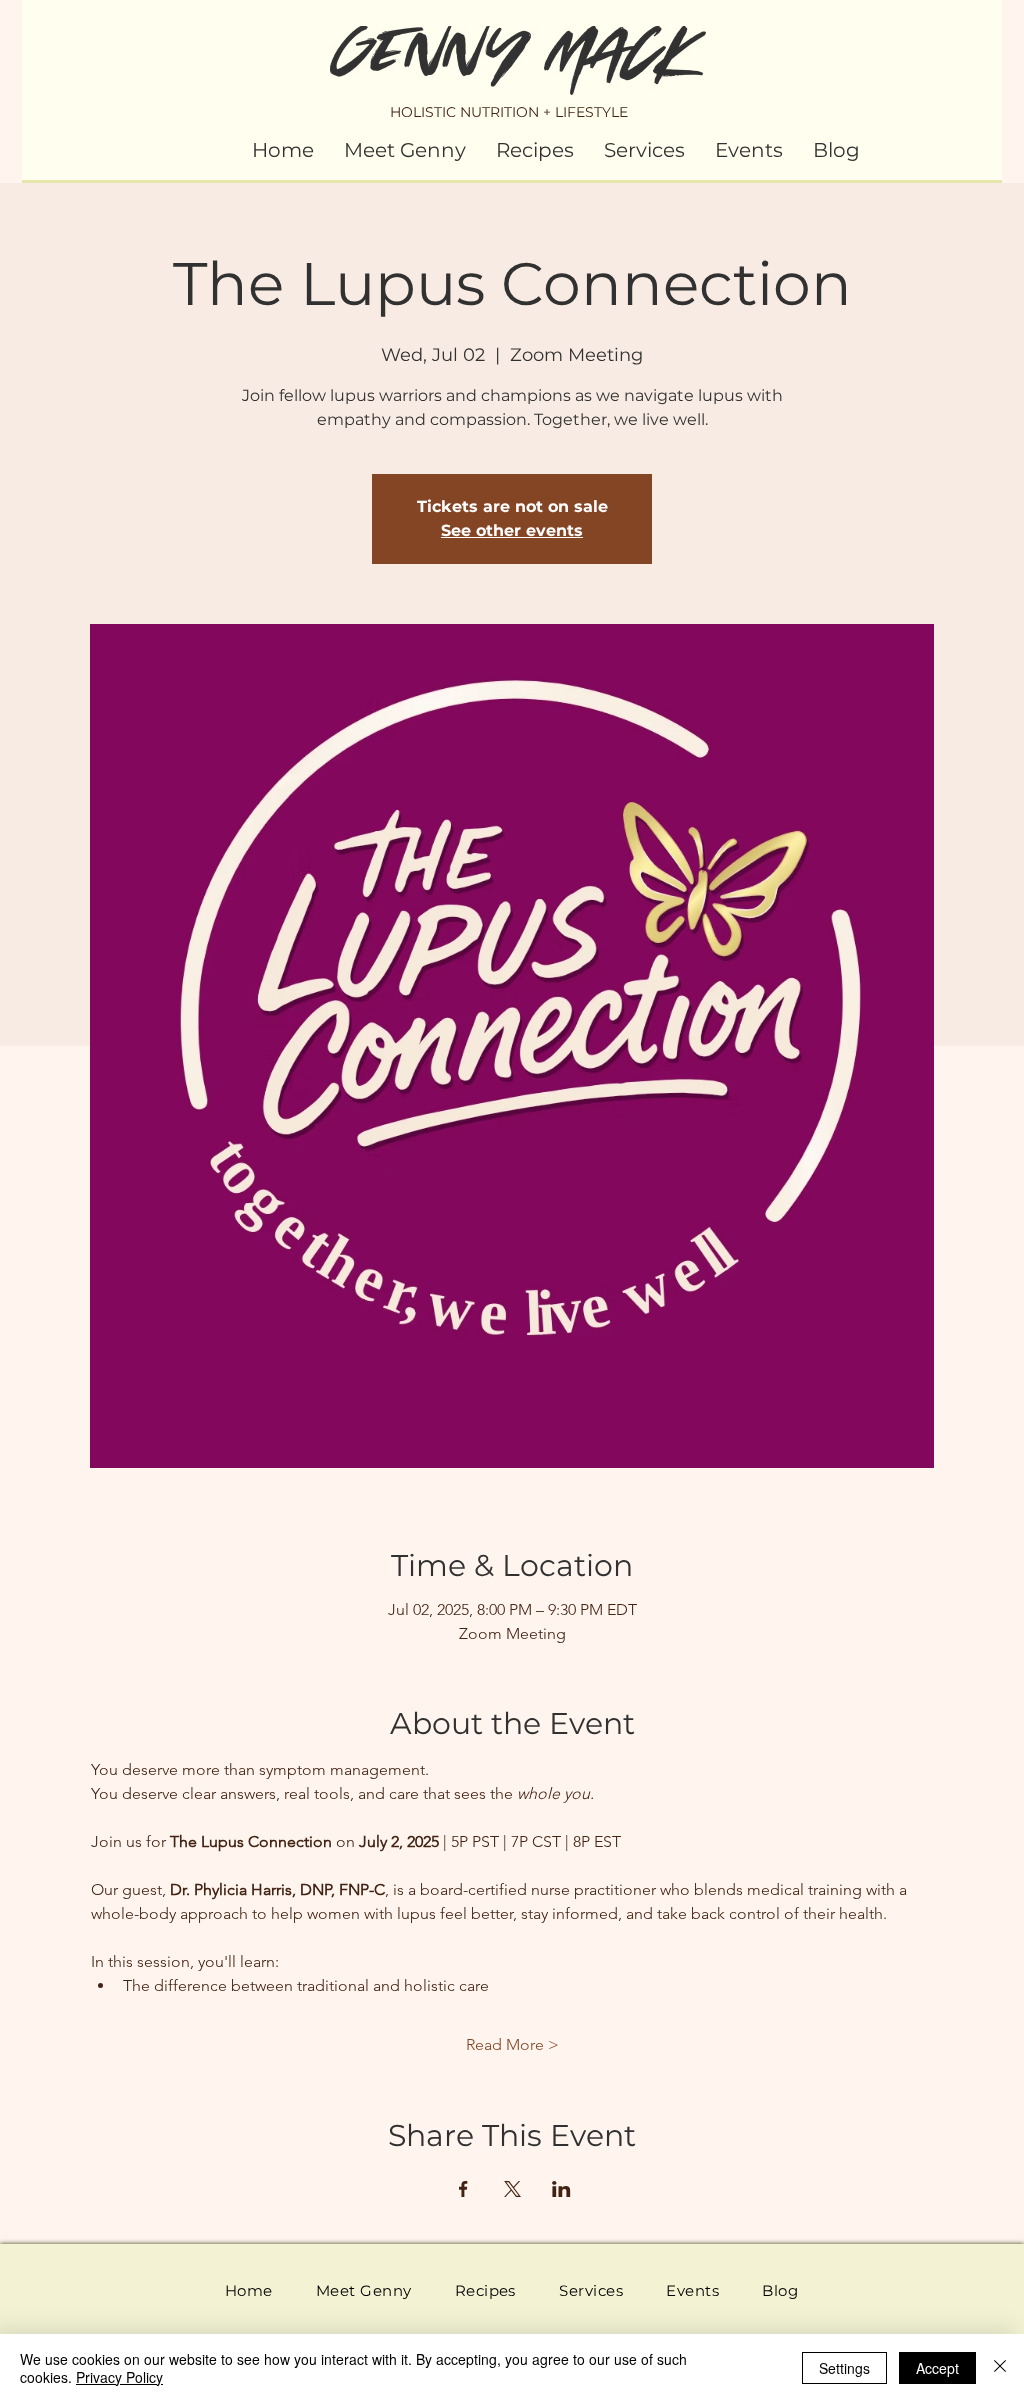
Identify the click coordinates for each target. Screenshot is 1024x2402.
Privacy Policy (119, 2377)
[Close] (1000, 2368)
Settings (844, 2368)
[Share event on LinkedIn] (561, 2189)
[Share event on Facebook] (463, 2189)
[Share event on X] (512, 2189)
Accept (937, 2368)
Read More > (512, 2044)
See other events (512, 530)
